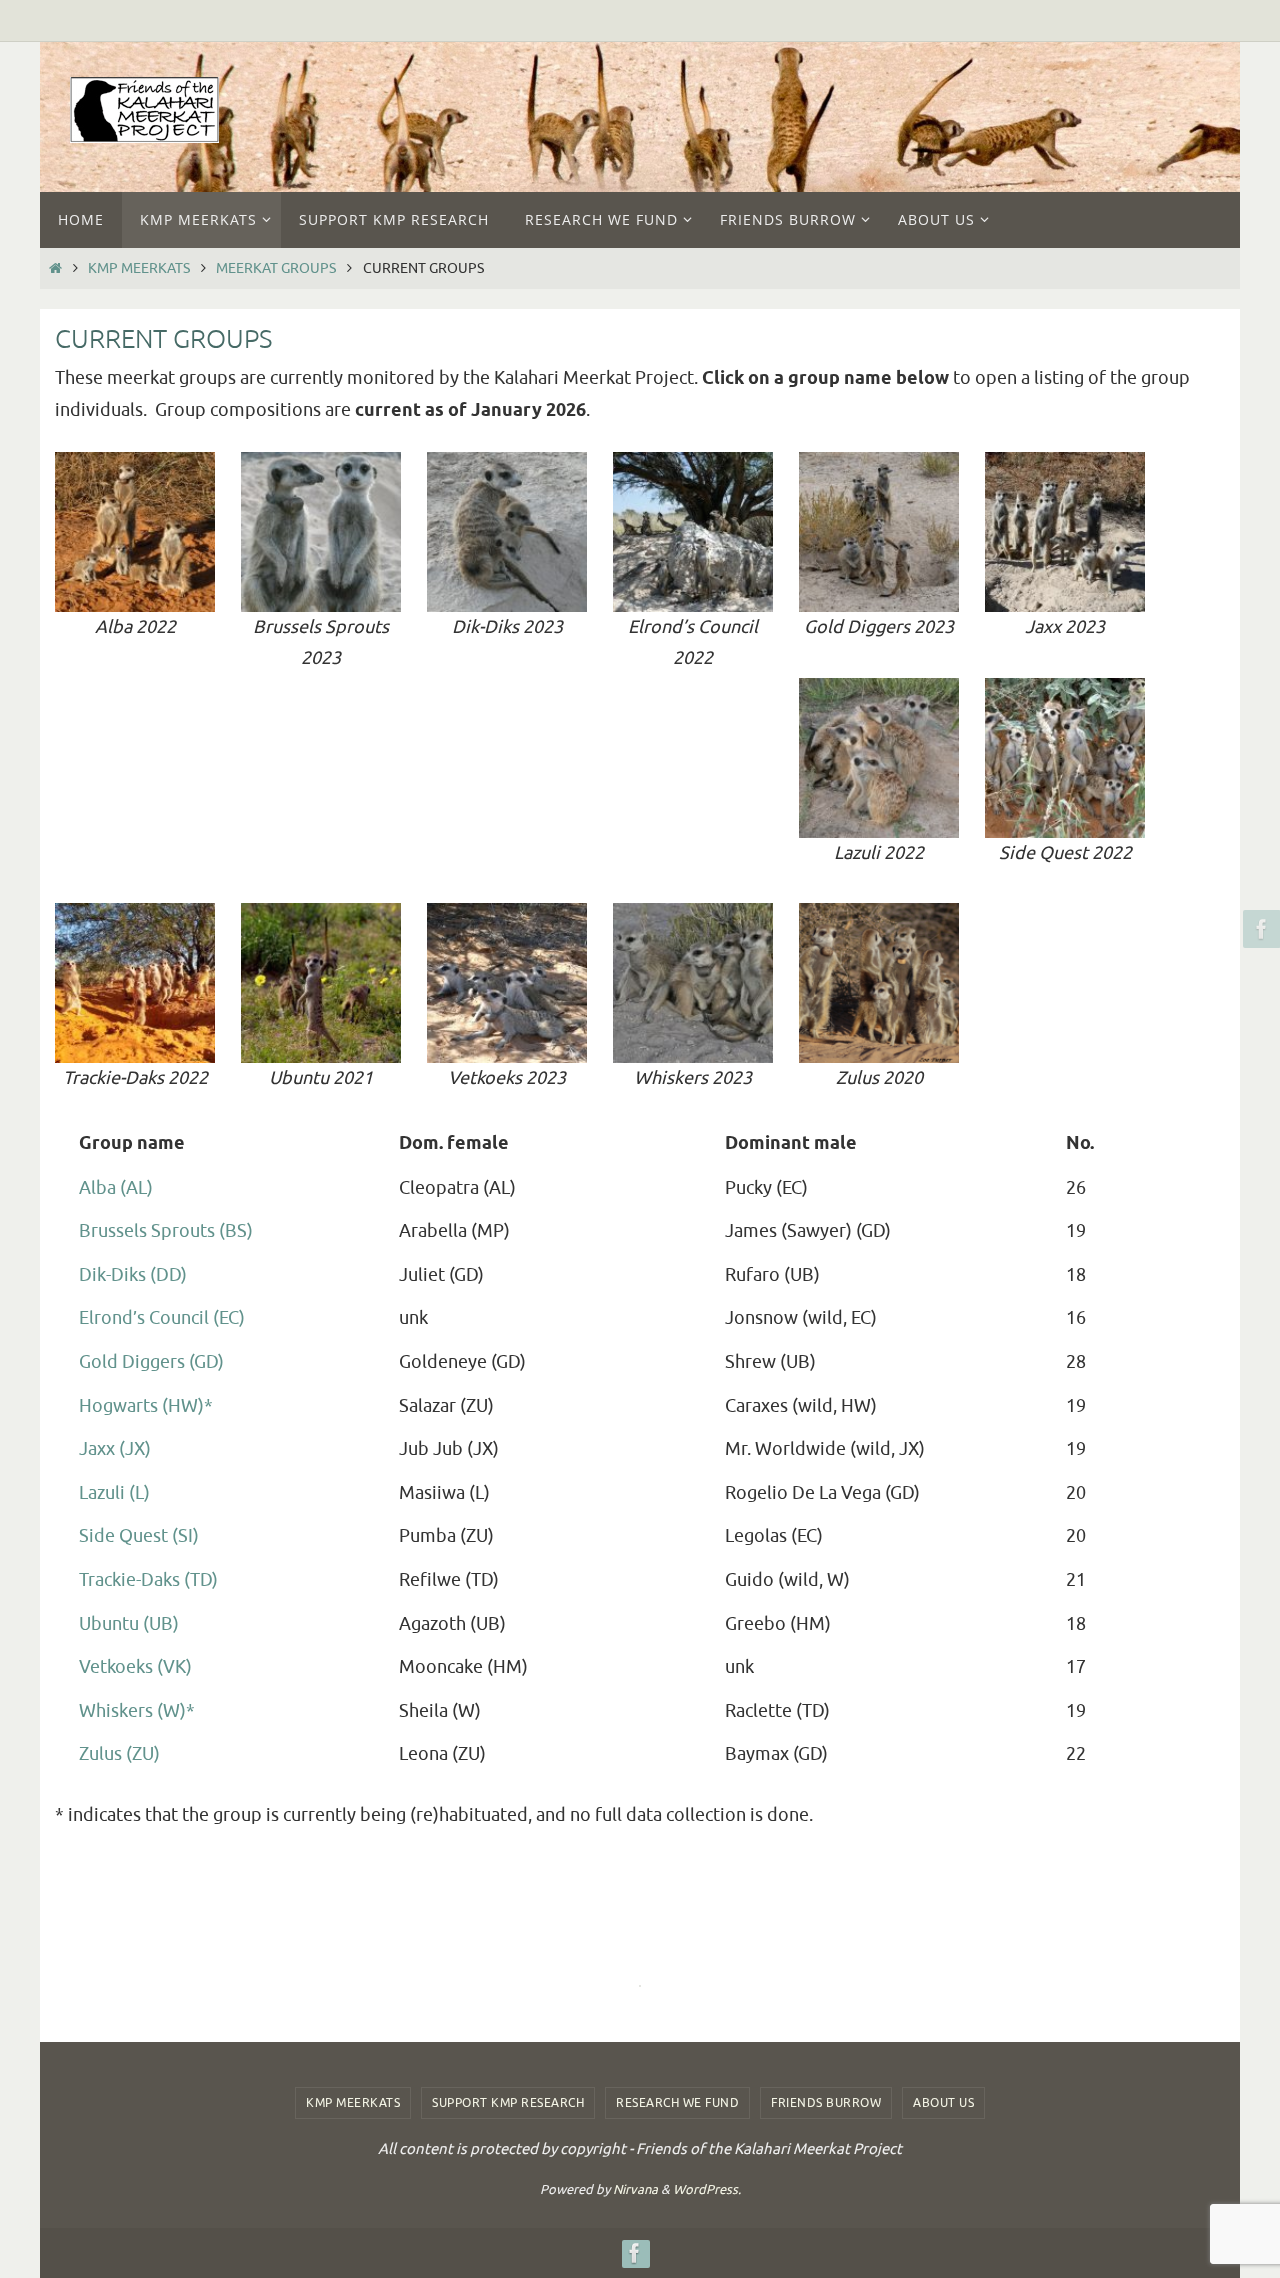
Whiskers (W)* (137, 1711)
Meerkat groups (276, 268)
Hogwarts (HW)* (146, 1406)
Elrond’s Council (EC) (162, 1318)
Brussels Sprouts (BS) (166, 1231)
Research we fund (677, 2103)
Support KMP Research (508, 2103)
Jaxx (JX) (115, 1449)
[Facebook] (1259, 929)
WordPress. (707, 2189)
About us (943, 2103)
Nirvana (635, 2189)
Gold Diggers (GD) (151, 1362)
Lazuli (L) (114, 1493)
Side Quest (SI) (139, 1536)
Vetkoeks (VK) (135, 1667)
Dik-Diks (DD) (133, 1275)
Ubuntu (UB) (129, 1624)
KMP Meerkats (139, 268)
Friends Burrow (826, 2103)
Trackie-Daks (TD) (148, 1580)
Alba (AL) (116, 1188)
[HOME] (55, 268)
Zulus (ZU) (119, 1754)
